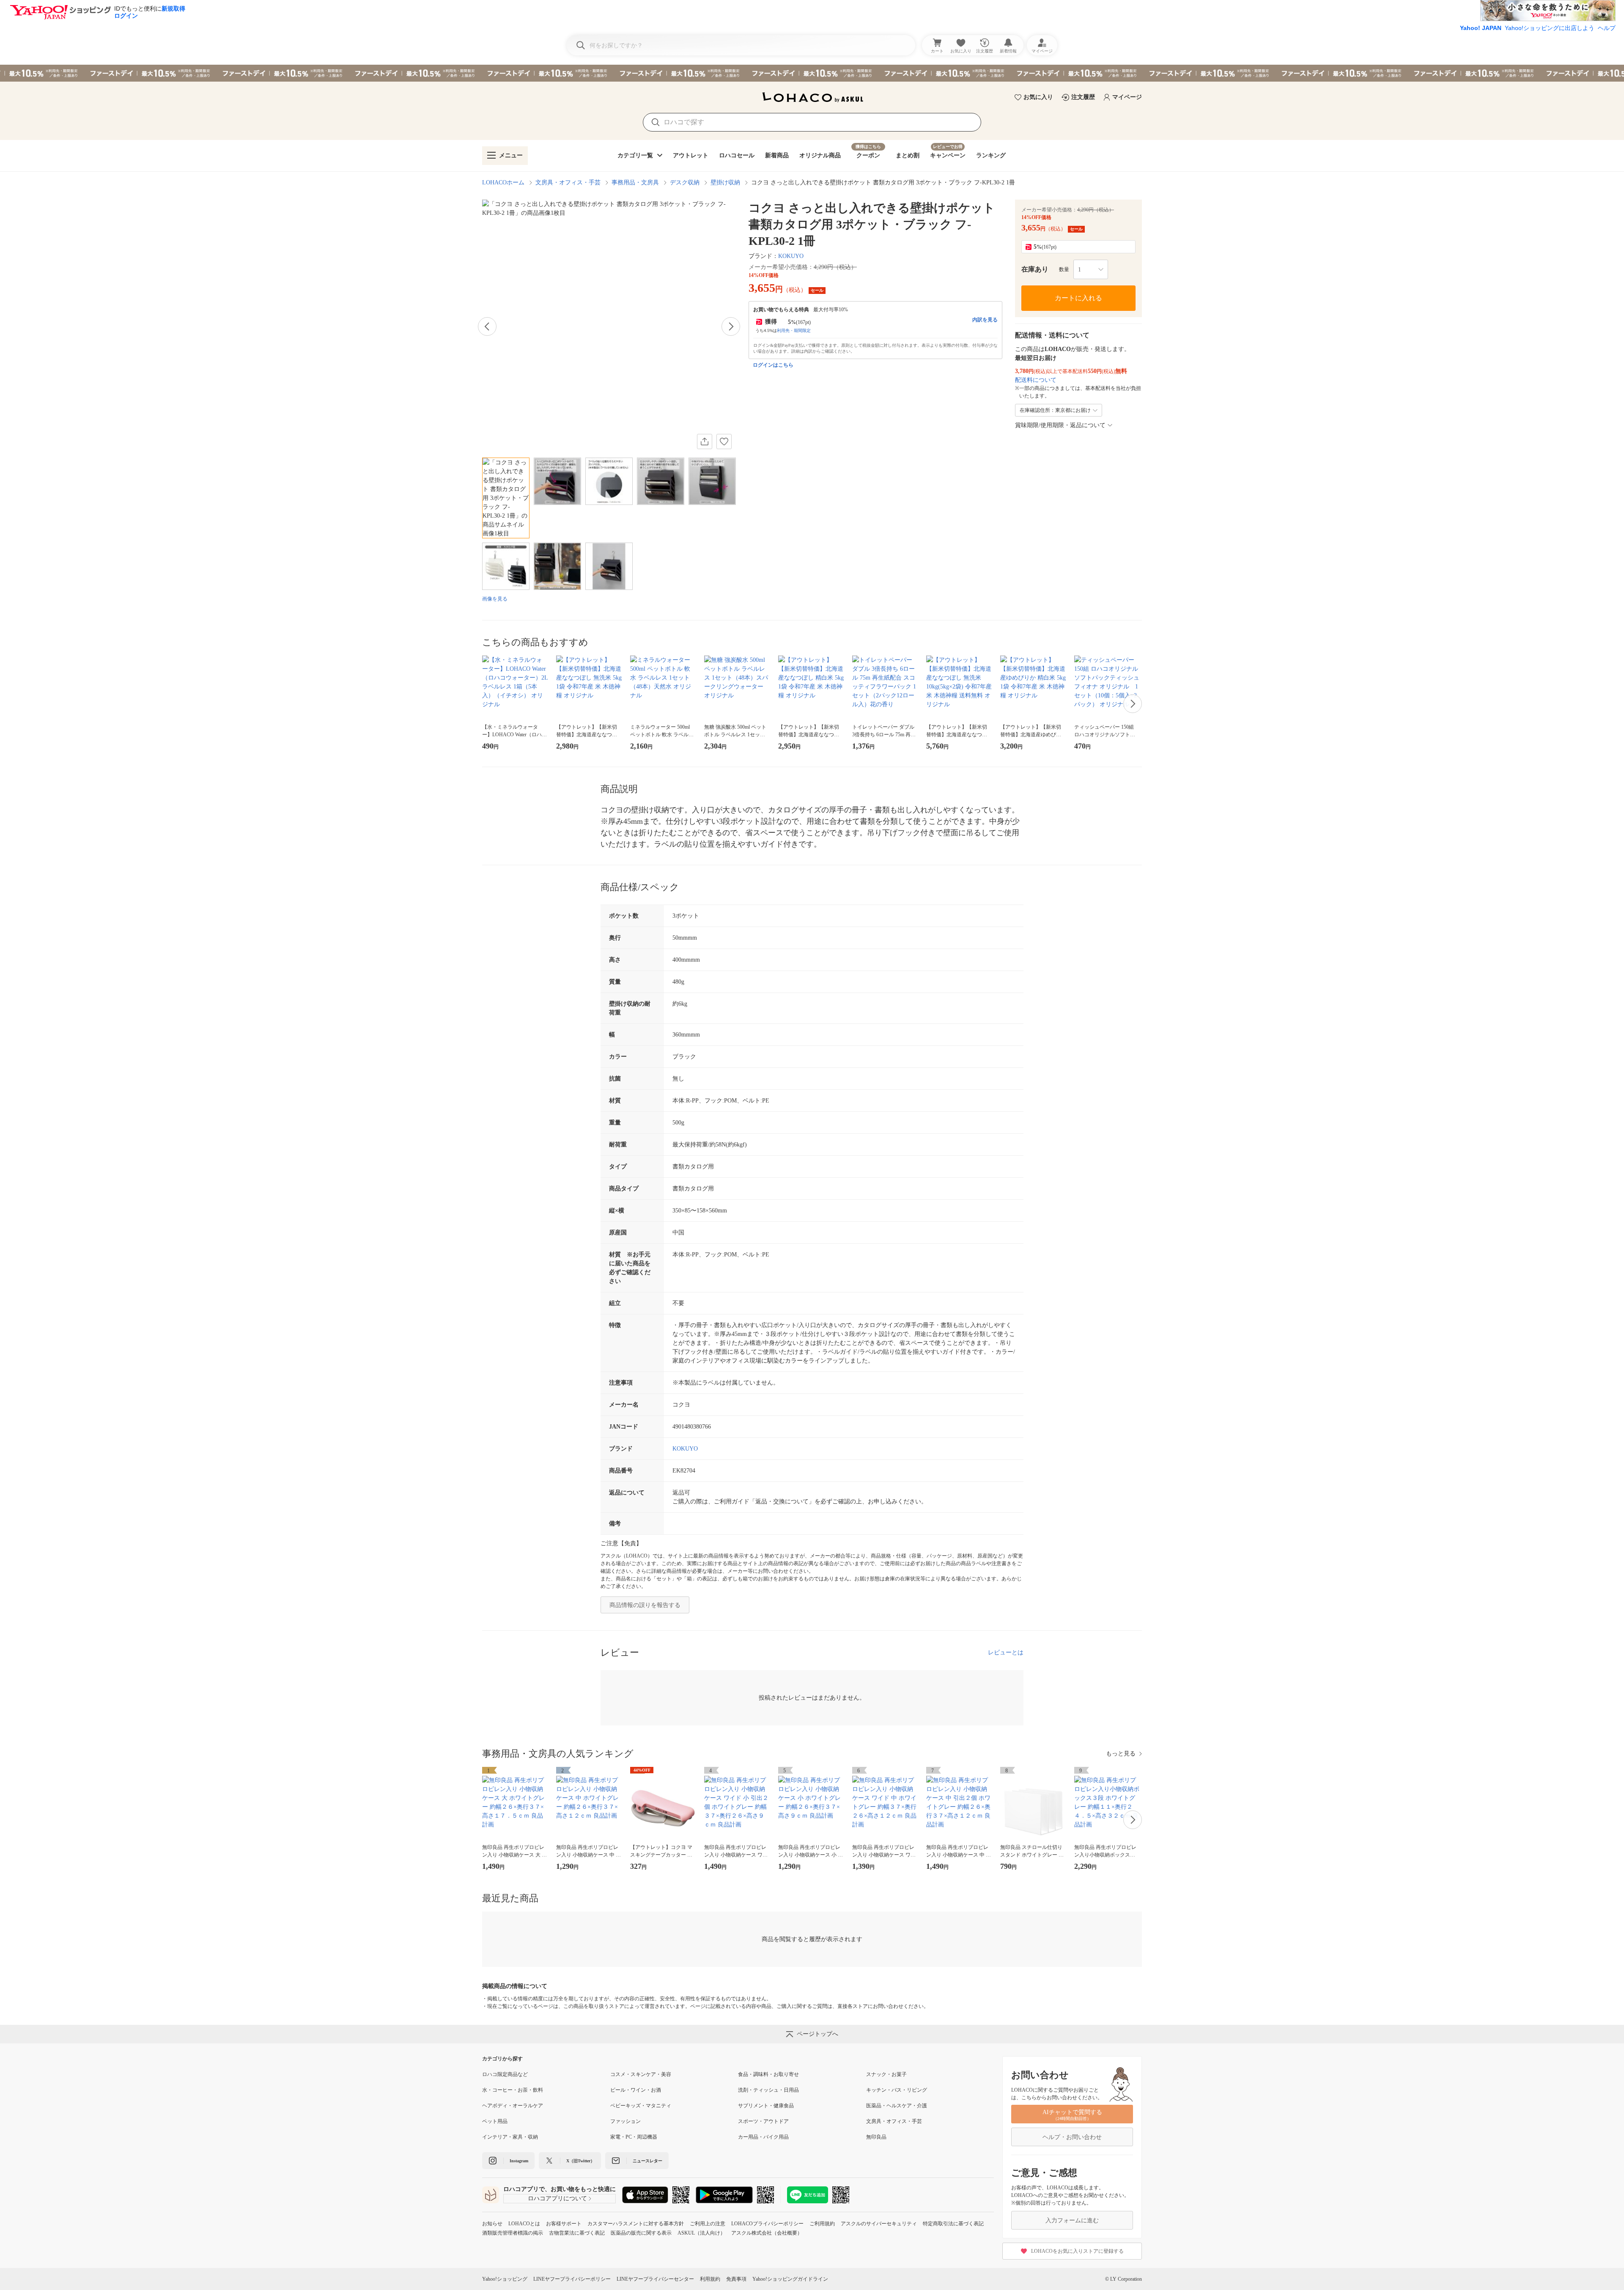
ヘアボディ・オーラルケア (513, 2106)
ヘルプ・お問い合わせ (1072, 2137)
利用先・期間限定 (794, 330)
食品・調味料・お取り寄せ (768, 2074)
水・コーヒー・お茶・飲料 (513, 2090)
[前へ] (487, 326)
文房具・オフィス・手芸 (568, 182)
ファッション (625, 2121)
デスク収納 (685, 182)
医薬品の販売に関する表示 (641, 2233)
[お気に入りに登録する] (724, 442)
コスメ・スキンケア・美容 (641, 2074)
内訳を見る (985, 320)
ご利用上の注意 (708, 2224)
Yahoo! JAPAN (1481, 28)
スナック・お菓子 (886, 2074)
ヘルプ (1607, 28)
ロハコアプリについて (557, 2198)
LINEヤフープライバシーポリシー (572, 2279)
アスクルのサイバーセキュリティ (879, 2224)
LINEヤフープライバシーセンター (655, 2279)
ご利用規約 (822, 2224)
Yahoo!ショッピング (505, 2279)
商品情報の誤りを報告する (645, 1605)
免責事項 (736, 2279)
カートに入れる (1078, 298)
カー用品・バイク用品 (763, 2137)
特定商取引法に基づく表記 (953, 2224)
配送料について (1036, 380)
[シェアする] (705, 442)
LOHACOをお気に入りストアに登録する (1077, 2251)
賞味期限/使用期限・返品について (1060, 425)
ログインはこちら (773, 365)
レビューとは (1006, 1652)
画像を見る (495, 599)
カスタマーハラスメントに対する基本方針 (636, 2224)
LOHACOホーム (503, 182)
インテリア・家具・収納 (510, 2137)
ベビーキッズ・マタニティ (641, 2106)
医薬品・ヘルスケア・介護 (897, 2106)
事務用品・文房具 (635, 182)
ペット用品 (495, 2121)
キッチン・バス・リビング (897, 2090)
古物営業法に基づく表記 (577, 2233)
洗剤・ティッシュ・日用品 (768, 2090)
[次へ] (731, 326)
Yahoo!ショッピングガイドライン (790, 2279)
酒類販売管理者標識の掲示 (513, 2233)
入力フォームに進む (1072, 2220)
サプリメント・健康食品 (766, 2106)
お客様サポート (564, 2224)
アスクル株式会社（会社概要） (767, 2233)
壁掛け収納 (725, 182)
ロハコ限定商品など (505, 2074)
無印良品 (876, 2137)
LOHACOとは (524, 2224)
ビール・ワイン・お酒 (636, 2090)
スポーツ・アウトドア (763, 2121)
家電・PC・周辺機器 (634, 2137)
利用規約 (710, 2279)
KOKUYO (791, 256)
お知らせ (492, 2224)
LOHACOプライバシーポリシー (767, 2224)
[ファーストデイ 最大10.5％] (812, 73)
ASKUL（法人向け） (701, 2233)
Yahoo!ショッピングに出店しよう (1550, 28)
